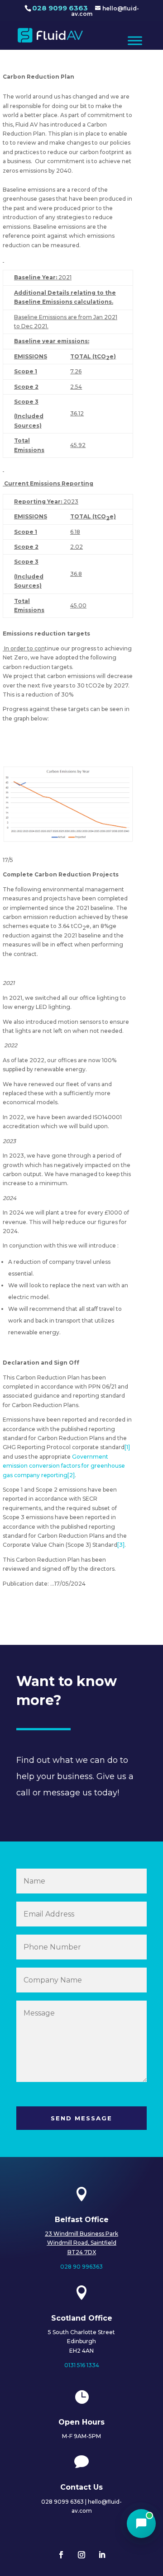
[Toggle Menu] (135, 40)
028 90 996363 (81, 2267)
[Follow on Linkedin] (102, 2555)
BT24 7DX (82, 2252)
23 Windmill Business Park (81, 2234)
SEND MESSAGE (81, 2118)
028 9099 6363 (60, 8)
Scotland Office (82, 2318)
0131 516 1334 (82, 2365)
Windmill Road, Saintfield (82, 2243)
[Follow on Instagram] (81, 2555)
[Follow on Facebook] (61, 2555)
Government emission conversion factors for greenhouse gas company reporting (64, 1466)
